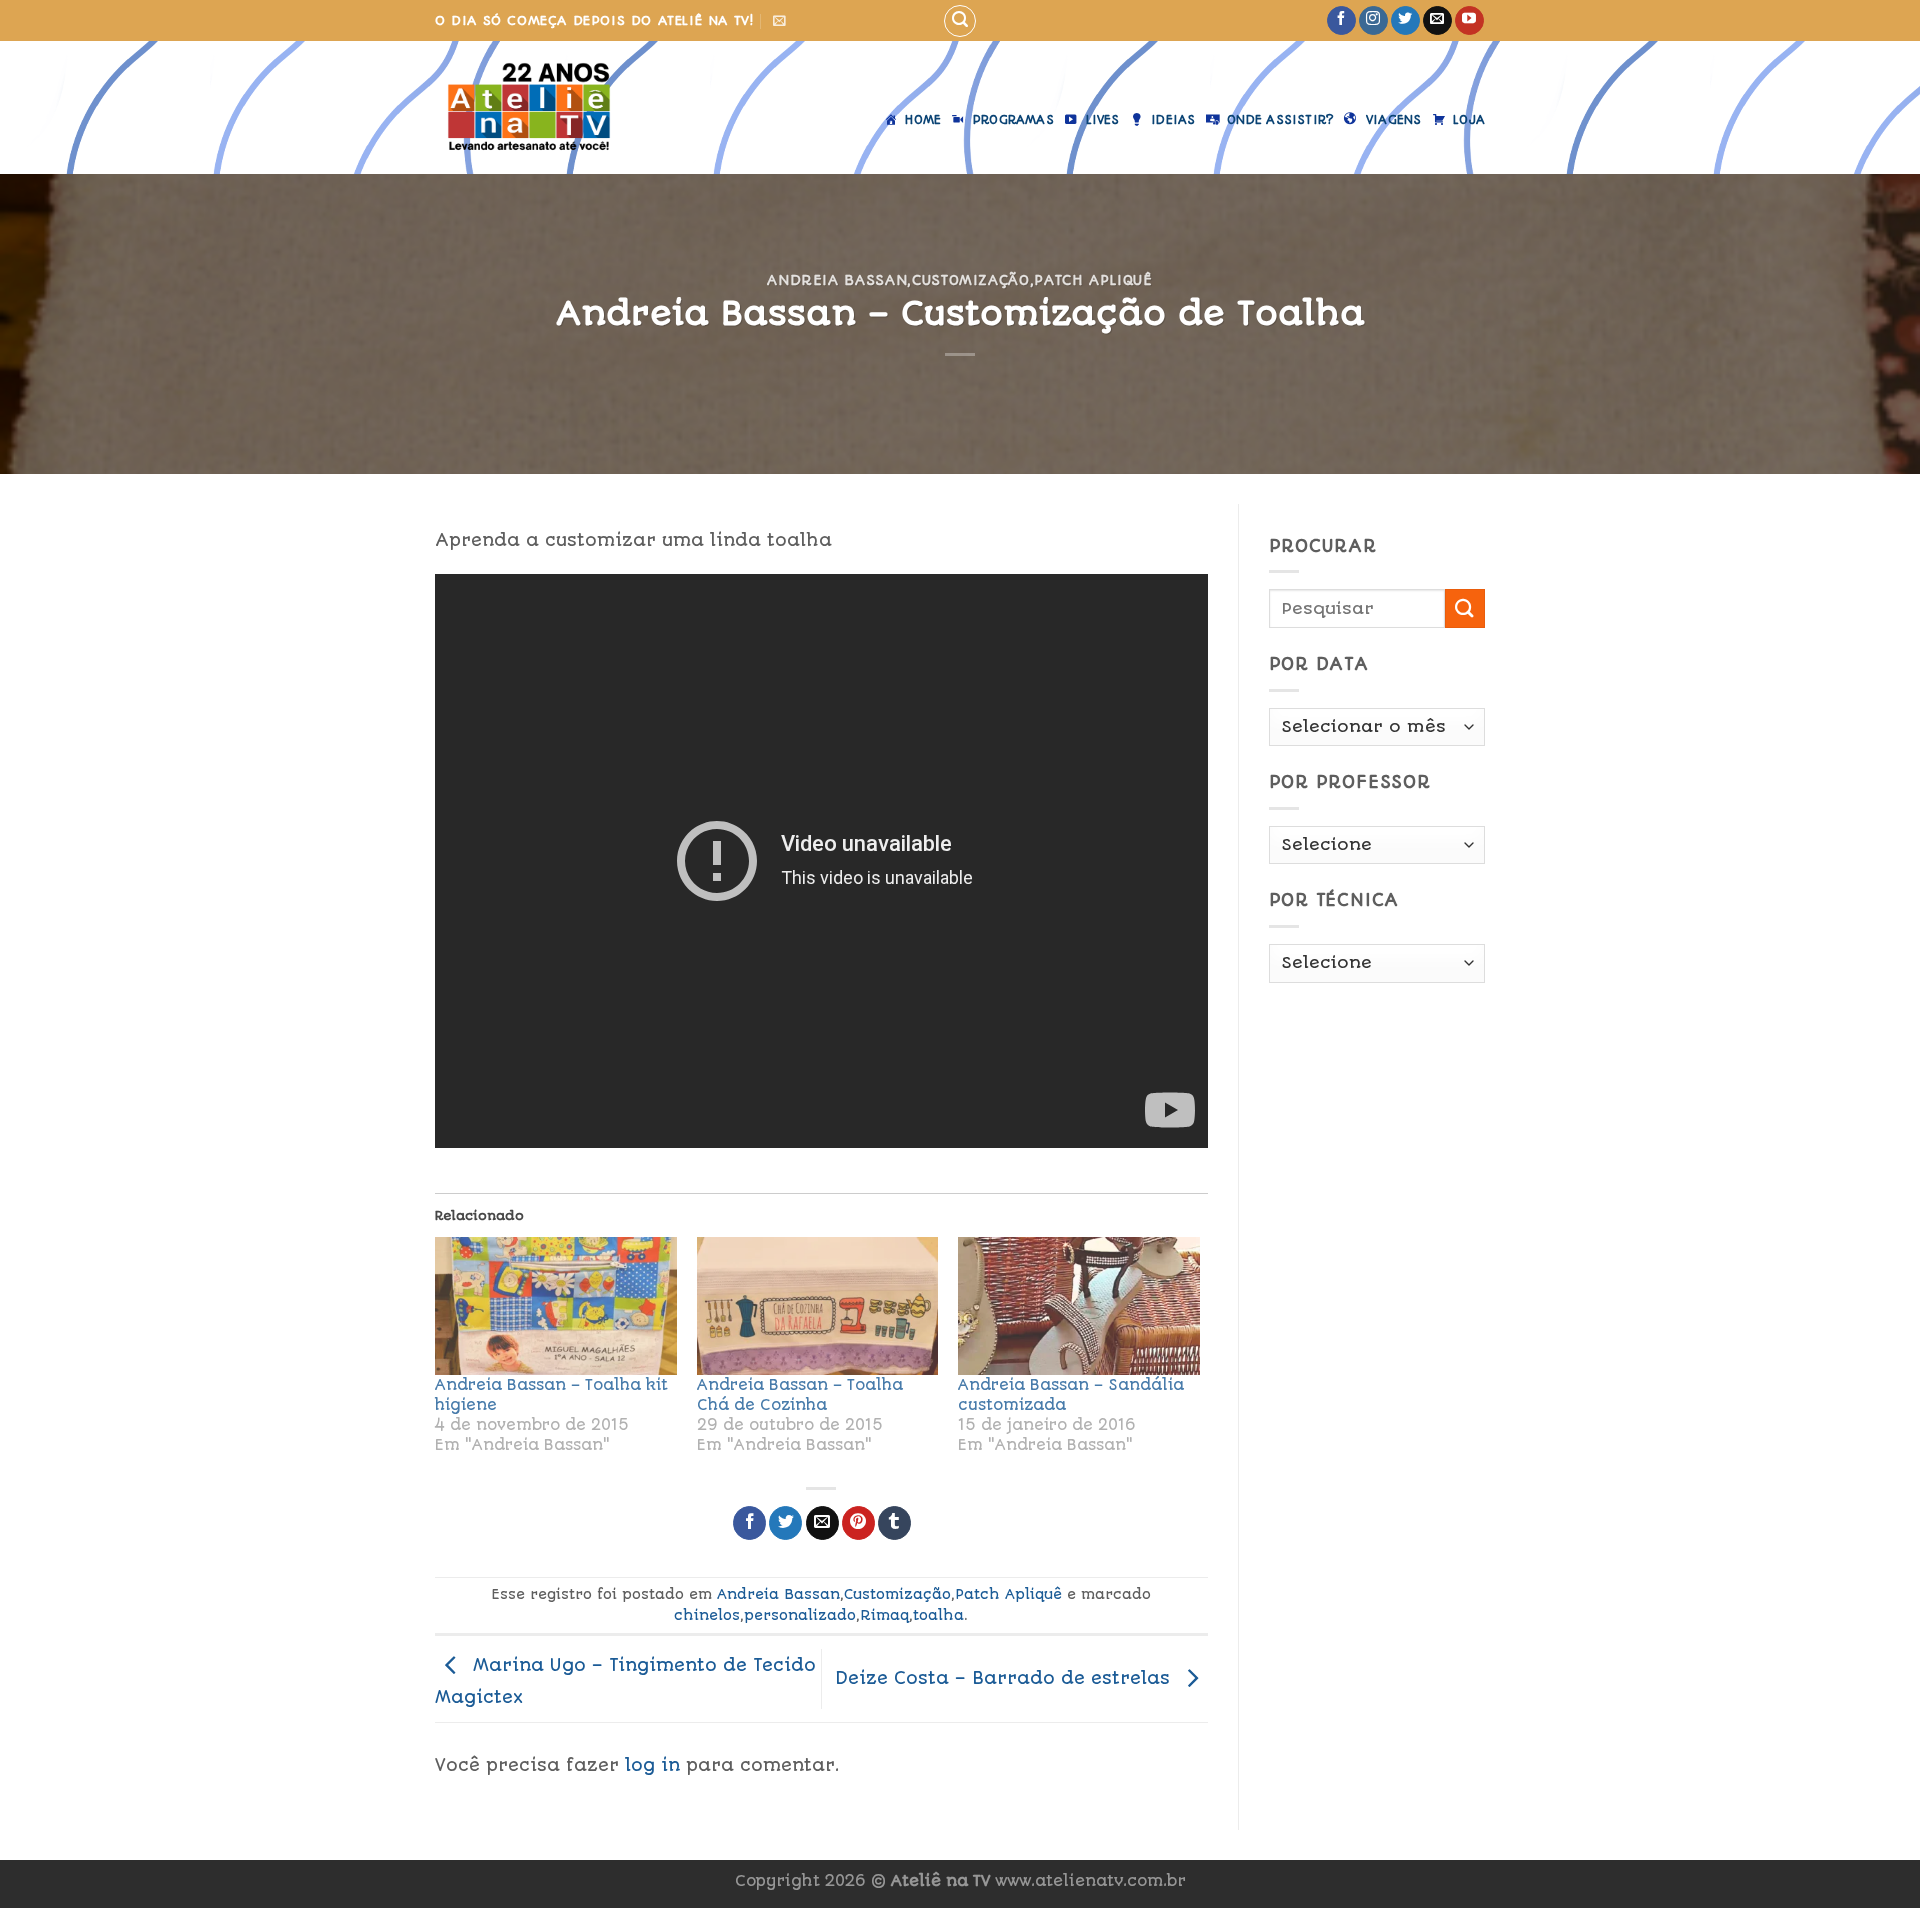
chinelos (707, 1615)
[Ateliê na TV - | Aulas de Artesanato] (543, 107)
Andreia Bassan (837, 280)
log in (652, 1765)
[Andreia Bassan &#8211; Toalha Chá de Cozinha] (818, 1306)
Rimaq (884, 1615)
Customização (971, 280)
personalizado (800, 1615)
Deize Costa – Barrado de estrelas (1005, 1678)
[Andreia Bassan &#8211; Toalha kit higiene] (556, 1306)
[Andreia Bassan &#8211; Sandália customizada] (1079, 1306)
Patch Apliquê (1093, 280)
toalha (938, 1615)
